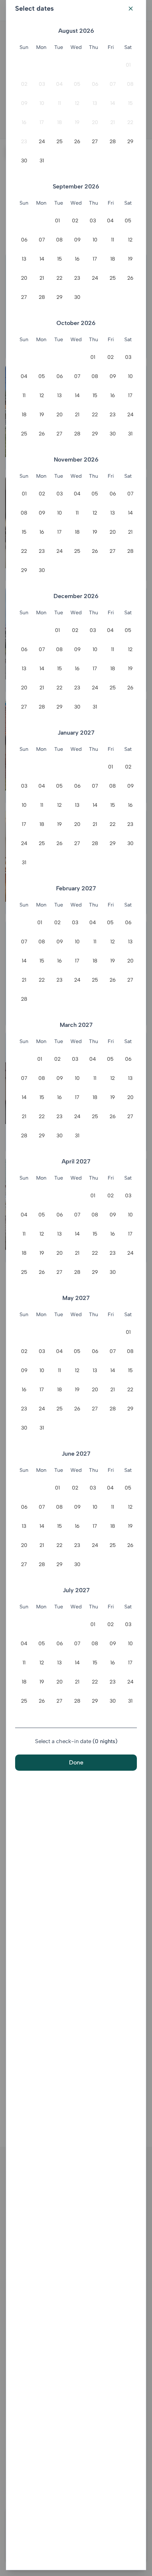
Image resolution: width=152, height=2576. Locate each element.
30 (24, 161)
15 (130, 103)
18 (60, 122)
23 (24, 142)
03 (42, 84)
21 (113, 122)
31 (42, 161)
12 (77, 103)
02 (24, 84)
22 (130, 122)
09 (24, 103)
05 (77, 84)
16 (24, 122)
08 (130, 84)
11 (59, 103)
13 (95, 103)
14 (113, 103)
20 (95, 122)
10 (42, 103)
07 (113, 84)
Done (76, 1762)
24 (42, 142)
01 (128, 65)
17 (42, 122)
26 (77, 142)
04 (59, 84)
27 (95, 142)
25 (60, 142)
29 (130, 142)
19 (77, 122)
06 (95, 84)
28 (113, 142)
